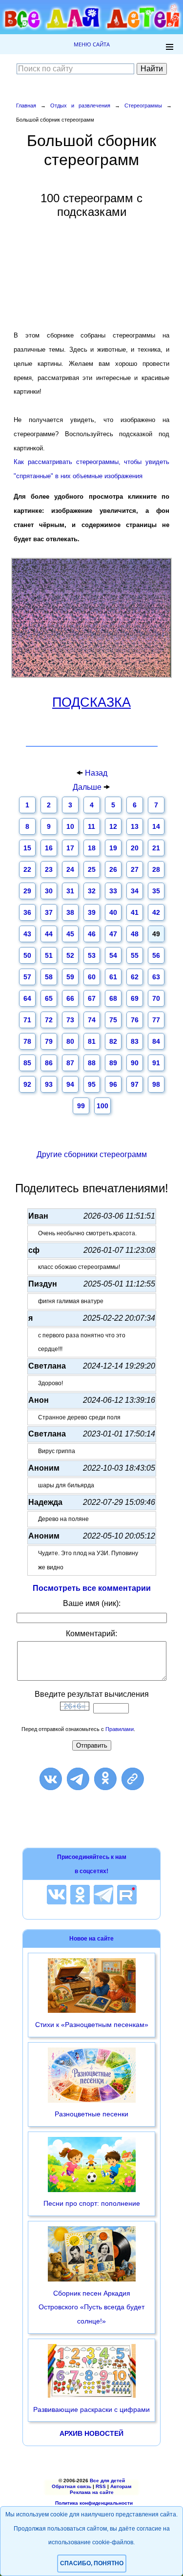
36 (27, 912)
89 (113, 1063)
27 (135, 869)
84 (156, 1041)
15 (27, 848)
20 (135, 848)
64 (27, 998)
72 (49, 1020)
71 (27, 1020)
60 (92, 977)
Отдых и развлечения (80, 106)
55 (135, 955)
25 (92, 869)
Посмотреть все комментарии (92, 1588)
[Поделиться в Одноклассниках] (105, 1779)
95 (92, 1084)
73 (70, 1020)
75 (113, 1020)
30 (49, 891)
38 (70, 912)
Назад (96, 773)
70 (156, 998)
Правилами (120, 1729)
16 (49, 848)
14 (156, 826)
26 (113, 869)
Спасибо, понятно (92, 2563)
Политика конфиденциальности (94, 2503)
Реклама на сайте (92, 2492)
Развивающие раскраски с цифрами (91, 2409)
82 (113, 1041)
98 (156, 1084)
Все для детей (107, 2481)
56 (156, 955)
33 (113, 891)
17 (70, 848)
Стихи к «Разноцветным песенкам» (92, 2025)
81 (92, 1041)
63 (156, 977)
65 (49, 998)
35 (156, 891)
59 (70, 977)
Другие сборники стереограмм (92, 1154)
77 (156, 1020)
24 (70, 869)
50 (27, 955)
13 (135, 826)
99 (81, 1106)
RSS (101, 2486)
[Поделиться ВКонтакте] (51, 1779)
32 (92, 891)
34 (135, 891)
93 (49, 1084)
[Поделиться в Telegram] (78, 1779)
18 (92, 848)
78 (27, 1041)
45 (70, 934)
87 (70, 1063)
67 (92, 998)
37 (49, 912)
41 (135, 912)
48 (135, 934)
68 (113, 998)
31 (70, 891)
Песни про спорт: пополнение (92, 2203)
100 (102, 1106)
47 (113, 934)
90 (135, 1063)
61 (113, 977)
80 (70, 1041)
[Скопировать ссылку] (133, 1779)
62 (135, 977)
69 (135, 998)
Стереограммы (143, 106)
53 (92, 955)
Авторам (121, 2486)
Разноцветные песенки (91, 2114)
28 (156, 869)
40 (113, 912)
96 (113, 1084)
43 (27, 934)
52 (70, 955)
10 (70, 826)
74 (92, 1020)
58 (49, 977)
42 (156, 912)
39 (92, 912)
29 (27, 891)
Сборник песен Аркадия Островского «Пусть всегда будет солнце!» (91, 2307)
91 (156, 1063)
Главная (26, 106)
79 (49, 1041)
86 (49, 1063)
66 (70, 998)
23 (49, 869)
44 (49, 934)
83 (135, 1041)
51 (49, 955)
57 (27, 977)
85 (27, 1063)
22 (27, 869)
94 (70, 1084)
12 (113, 826)
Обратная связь (71, 2486)
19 (113, 848)
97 (135, 1084)
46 (92, 934)
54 (113, 955)
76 (135, 1020)
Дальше (88, 787)
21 (156, 848)
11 (91, 826)
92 (27, 1084)
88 (92, 1063)
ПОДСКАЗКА (91, 702)
